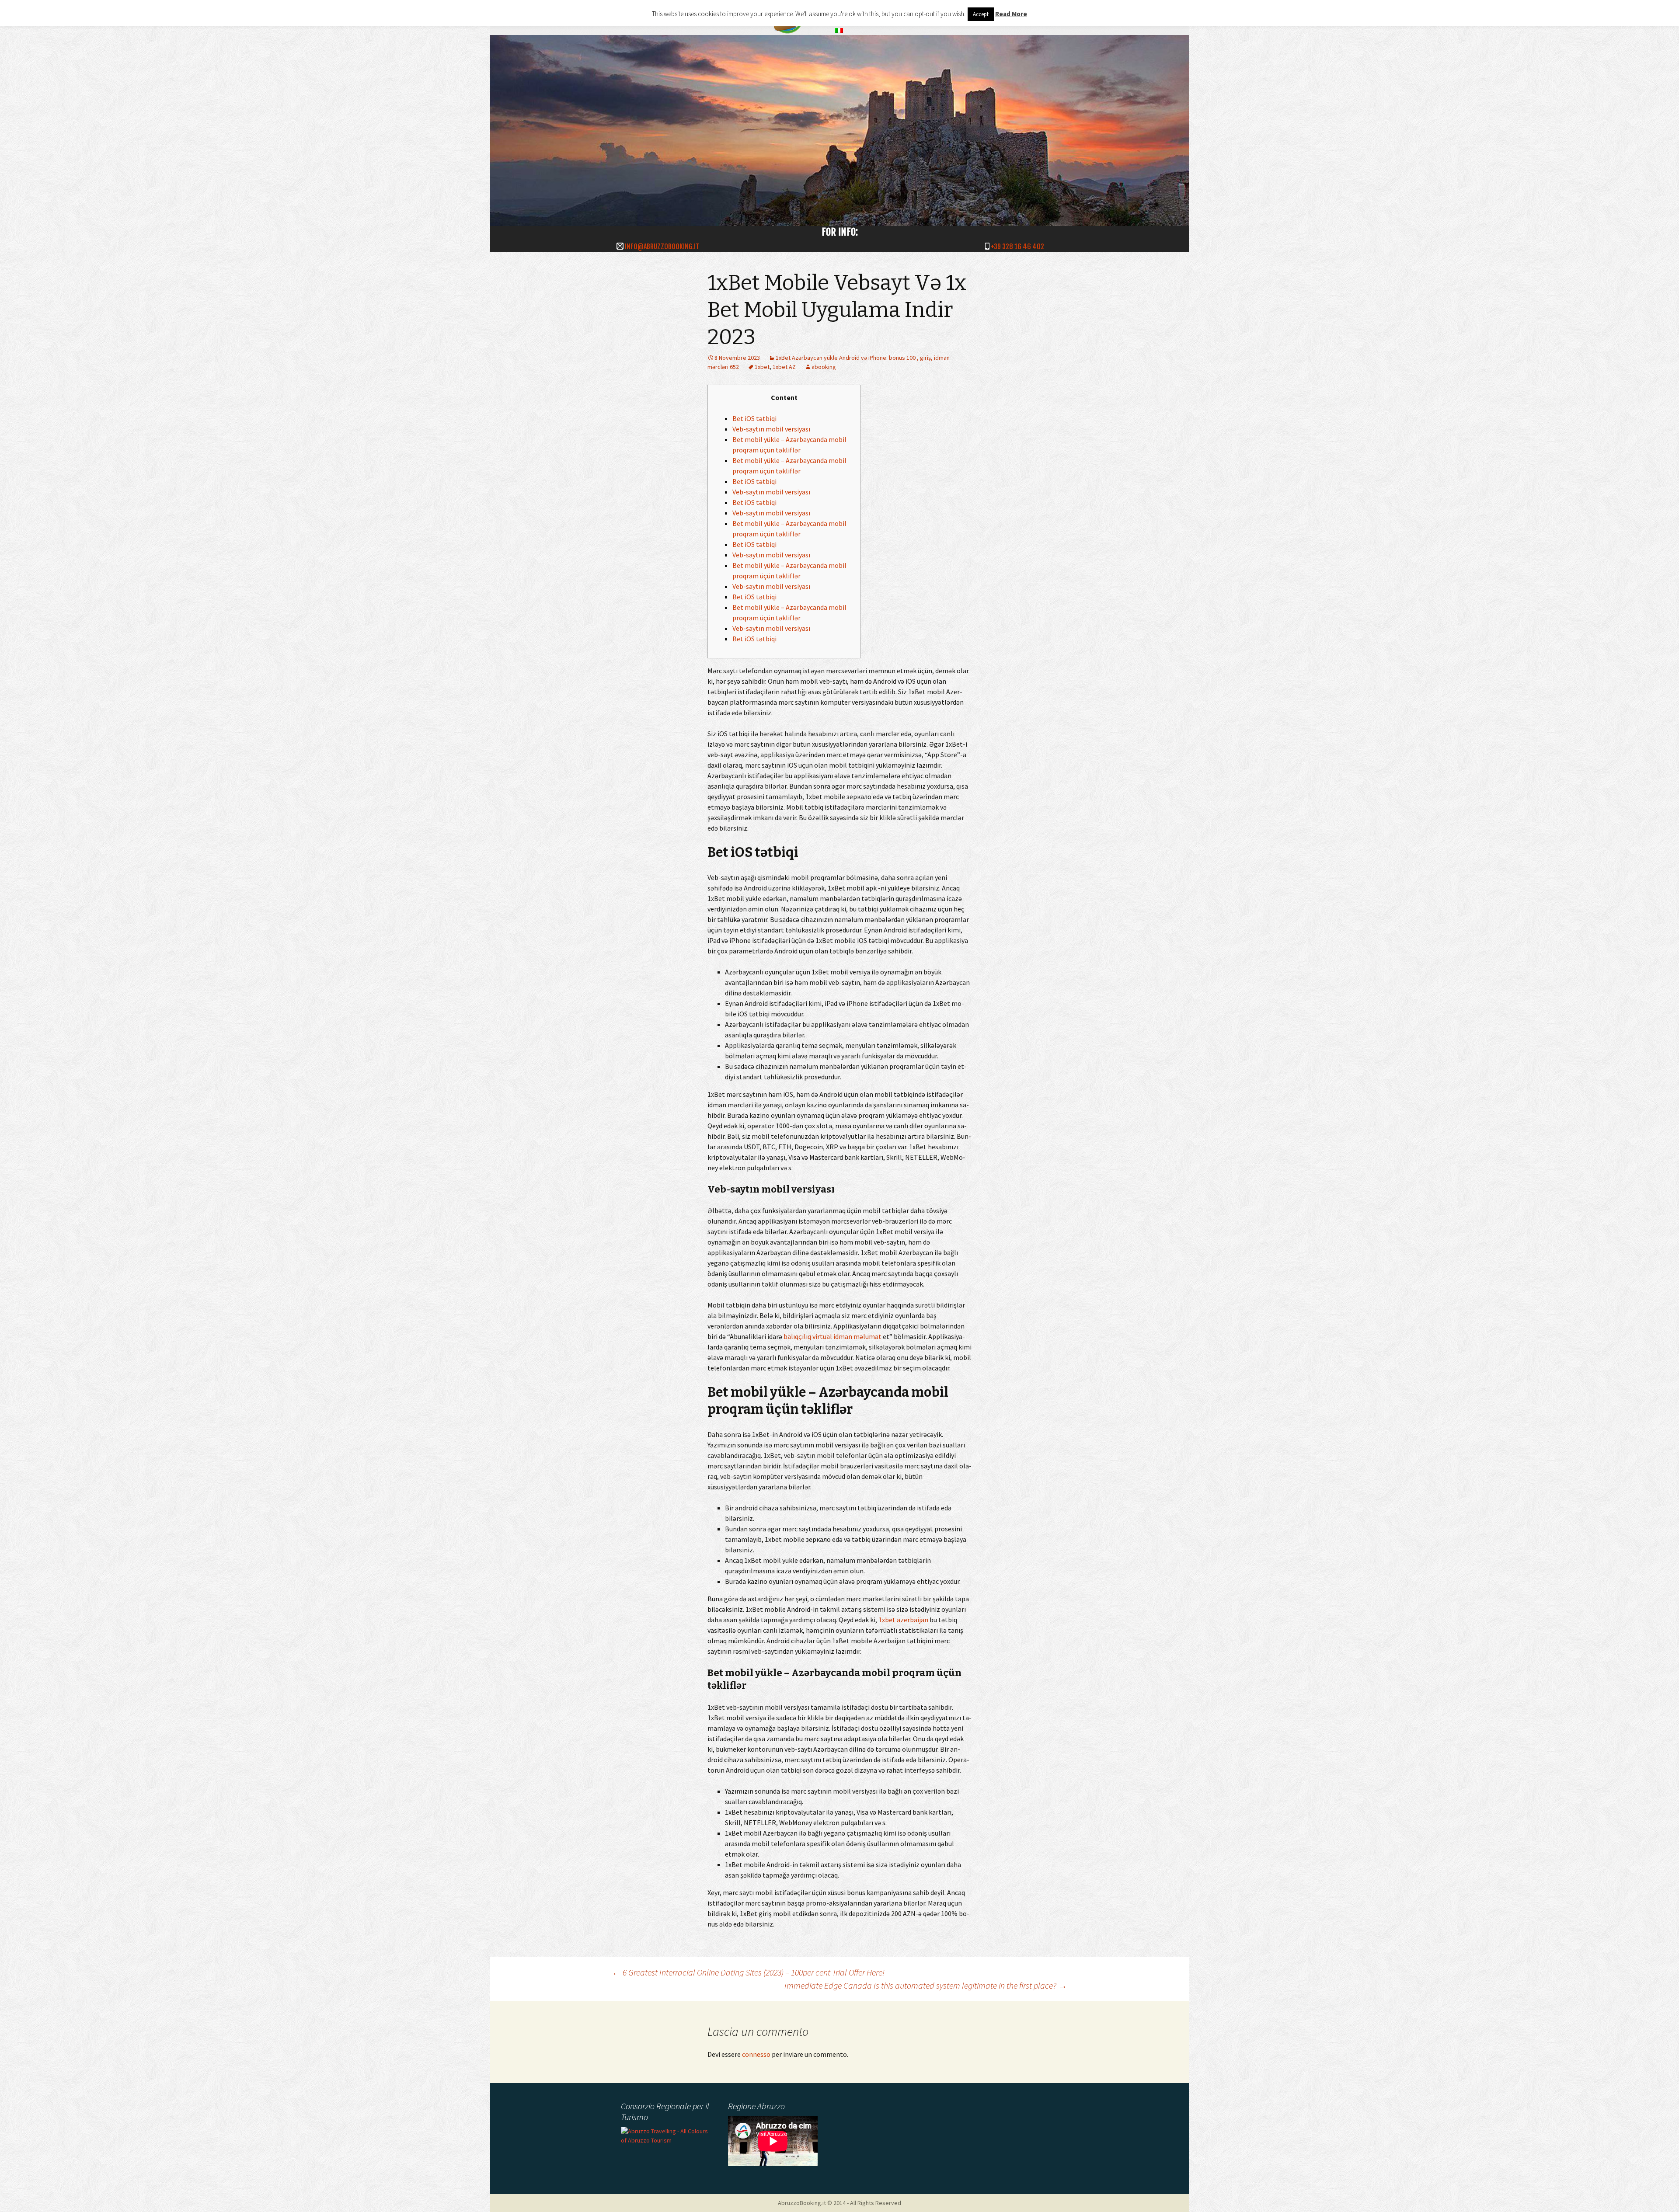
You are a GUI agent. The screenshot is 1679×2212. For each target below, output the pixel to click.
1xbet (762, 367)
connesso (756, 2054)
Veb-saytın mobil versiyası (771, 429)
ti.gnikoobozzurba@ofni (662, 247)
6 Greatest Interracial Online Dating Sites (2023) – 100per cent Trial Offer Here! (748, 1972)
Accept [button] (981, 14)
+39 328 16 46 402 (1017, 247)
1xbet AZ (784, 367)
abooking (824, 367)
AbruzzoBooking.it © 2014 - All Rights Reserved (839, 2203)
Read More (1011, 14)
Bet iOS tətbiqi (754, 418)
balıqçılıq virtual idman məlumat (833, 1336)
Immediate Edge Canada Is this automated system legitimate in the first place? (926, 1985)
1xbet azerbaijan (903, 1620)
